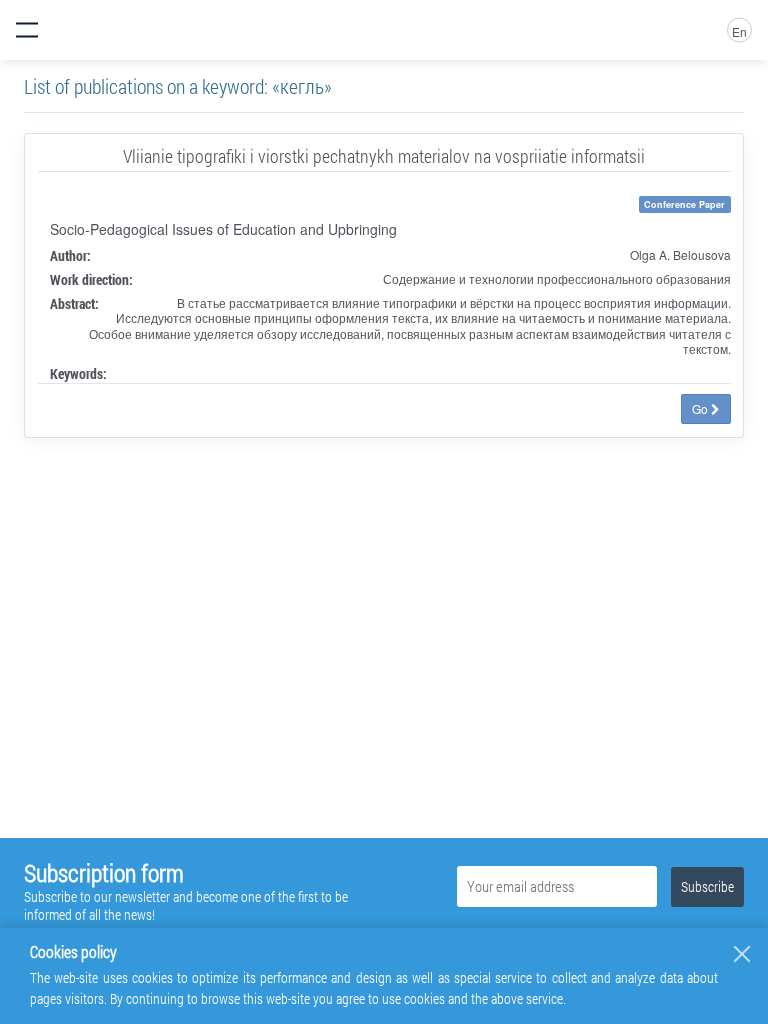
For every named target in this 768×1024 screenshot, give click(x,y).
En (739, 31)
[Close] (742, 954)
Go (701, 408)
